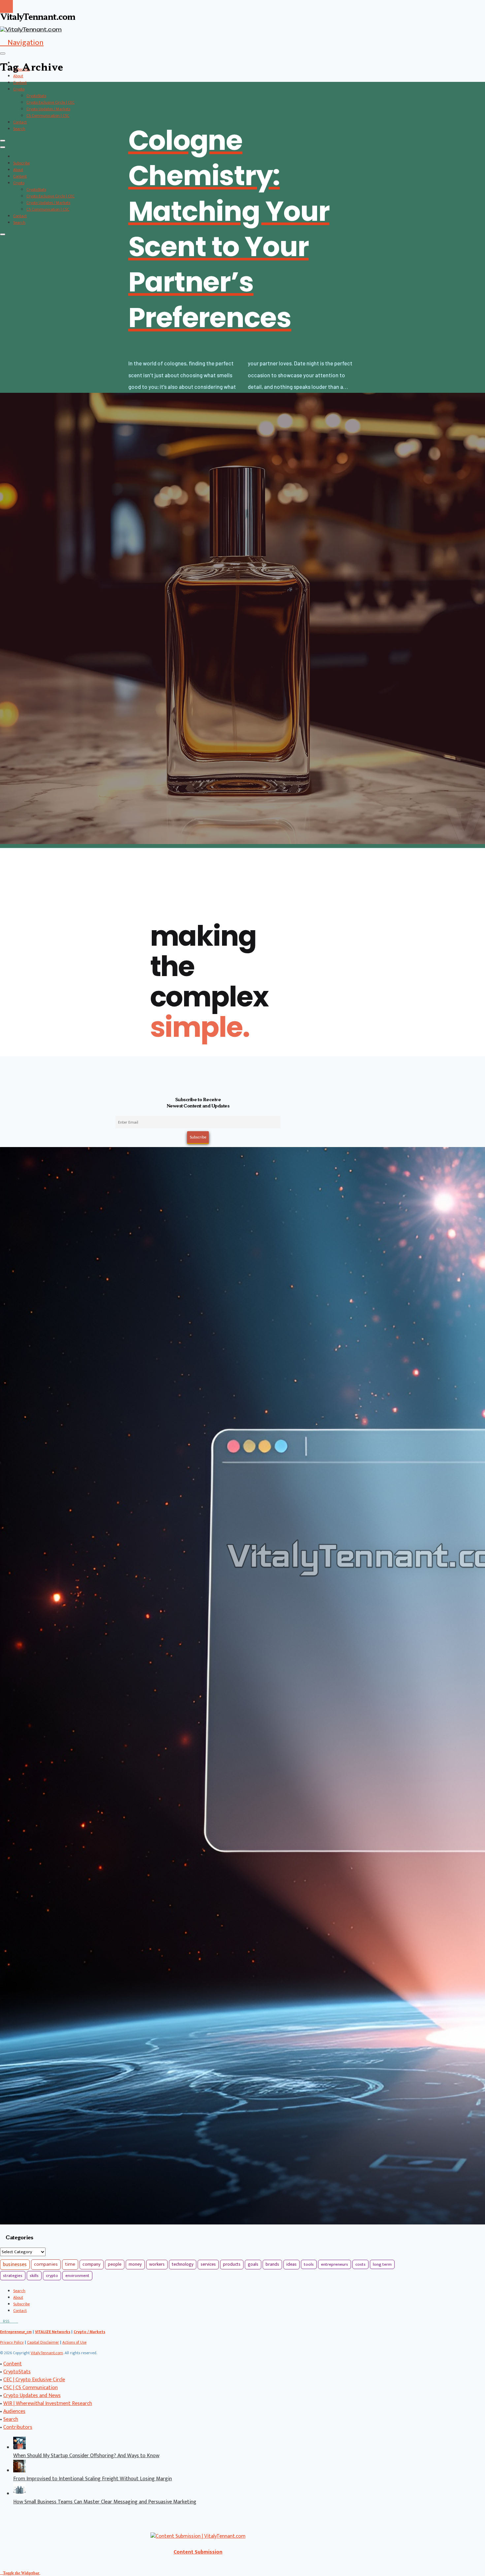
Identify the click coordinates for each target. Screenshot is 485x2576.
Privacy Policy (12, 2342)
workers (157, 2264)
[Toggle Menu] (3, 53)
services (208, 2264)
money (135, 2264)
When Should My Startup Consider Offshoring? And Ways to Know (86, 2456)
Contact (20, 122)
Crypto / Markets (89, 2332)
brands (272, 2264)
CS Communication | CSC (48, 116)
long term (382, 2264)
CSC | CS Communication (31, 2388)
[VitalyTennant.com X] (11, 2321)
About (18, 76)
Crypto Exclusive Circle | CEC (50, 102)
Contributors (18, 2427)
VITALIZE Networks (53, 2332)
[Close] (3, 141)
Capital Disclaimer (43, 2342)
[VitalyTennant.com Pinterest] (14, 2321)
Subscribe (21, 163)
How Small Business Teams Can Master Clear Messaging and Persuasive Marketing (105, 2502)
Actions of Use (74, 2342)
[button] (22, 43)
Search (19, 129)
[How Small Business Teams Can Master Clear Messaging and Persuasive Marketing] (19, 2494)
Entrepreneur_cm (16, 2332)
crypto (52, 2276)
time (70, 2264)
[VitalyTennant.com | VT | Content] (17, 2321)
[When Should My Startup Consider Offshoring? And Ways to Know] (19, 2448)
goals (253, 2264)
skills (34, 2276)
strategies (13, 2276)
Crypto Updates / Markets (48, 109)
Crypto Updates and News (32, 2396)
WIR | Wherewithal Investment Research (48, 2404)
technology (183, 2264)
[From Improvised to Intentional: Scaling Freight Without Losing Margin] (19, 2471)
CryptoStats (36, 96)
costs (360, 2264)
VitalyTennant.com (47, 2353)
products (232, 2264)
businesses (15, 2265)
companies (46, 2264)
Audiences (14, 2411)
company (92, 2264)
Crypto (19, 89)
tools (309, 2264)
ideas (291, 2264)
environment (77, 2276)
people (115, 2264)
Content (20, 83)
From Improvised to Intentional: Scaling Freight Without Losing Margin (93, 2479)
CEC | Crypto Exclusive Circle (34, 2380)
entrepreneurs (335, 2264)
